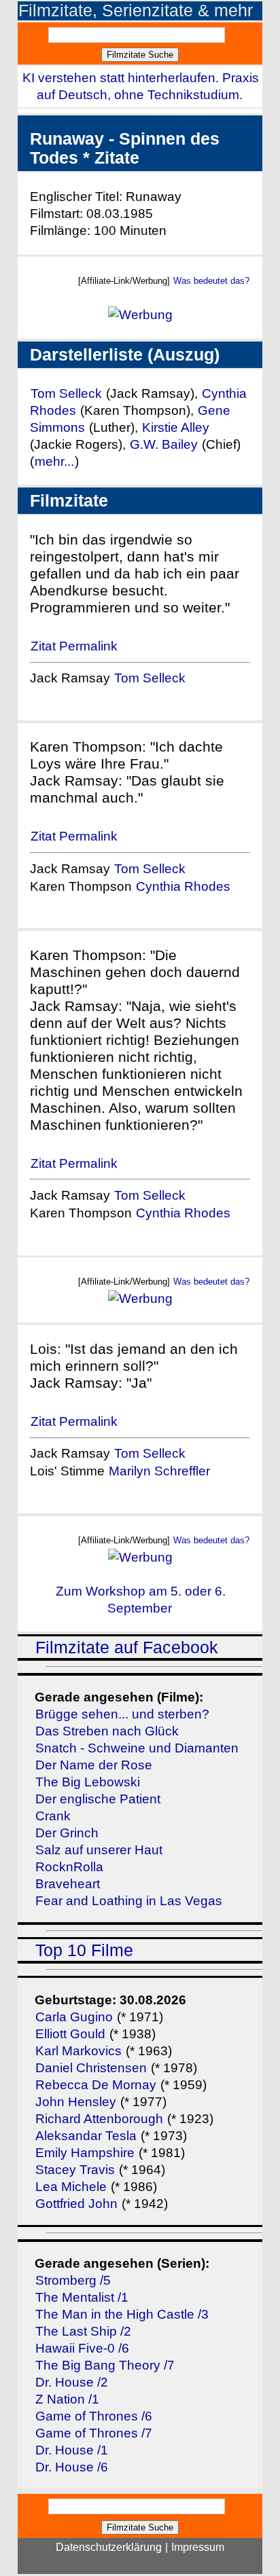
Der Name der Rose (94, 1765)
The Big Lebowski (88, 1782)
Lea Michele (71, 2187)
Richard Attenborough (99, 2119)
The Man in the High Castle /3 (122, 2314)
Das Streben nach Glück (107, 1731)
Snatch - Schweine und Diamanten (137, 1748)
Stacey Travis (75, 2170)
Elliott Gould (70, 2034)
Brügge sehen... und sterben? (122, 1714)
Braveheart (68, 1884)
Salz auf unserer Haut (99, 1850)
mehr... (54, 461)
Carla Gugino (74, 2017)
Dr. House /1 (72, 2450)
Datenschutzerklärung (109, 2547)
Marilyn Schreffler (159, 1471)
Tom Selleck (66, 393)
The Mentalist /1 (82, 2297)
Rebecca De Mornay (98, 2085)
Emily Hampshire (85, 2153)
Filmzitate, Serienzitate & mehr (136, 11)
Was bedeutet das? (211, 281)
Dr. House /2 (72, 2382)
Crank (53, 1816)
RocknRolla (69, 1867)
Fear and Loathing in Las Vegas (129, 1901)
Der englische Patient (98, 1799)
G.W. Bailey (164, 444)
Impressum (198, 2547)
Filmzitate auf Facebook (127, 1648)
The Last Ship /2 (83, 2331)
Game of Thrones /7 (94, 2433)
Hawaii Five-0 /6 (82, 2348)
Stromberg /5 (73, 2280)
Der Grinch (67, 1833)
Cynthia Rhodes (183, 886)
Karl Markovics (78, 2051)
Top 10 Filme (84, 1950)
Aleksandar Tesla (86, 2136)
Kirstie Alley (176, 427)
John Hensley (76, 2102)
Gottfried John (76, 2204)
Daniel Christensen (91, 2068)
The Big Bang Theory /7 (105, 2365)
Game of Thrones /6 (94, 2416)
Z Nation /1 (67, 2399)
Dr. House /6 (72, 2467)
